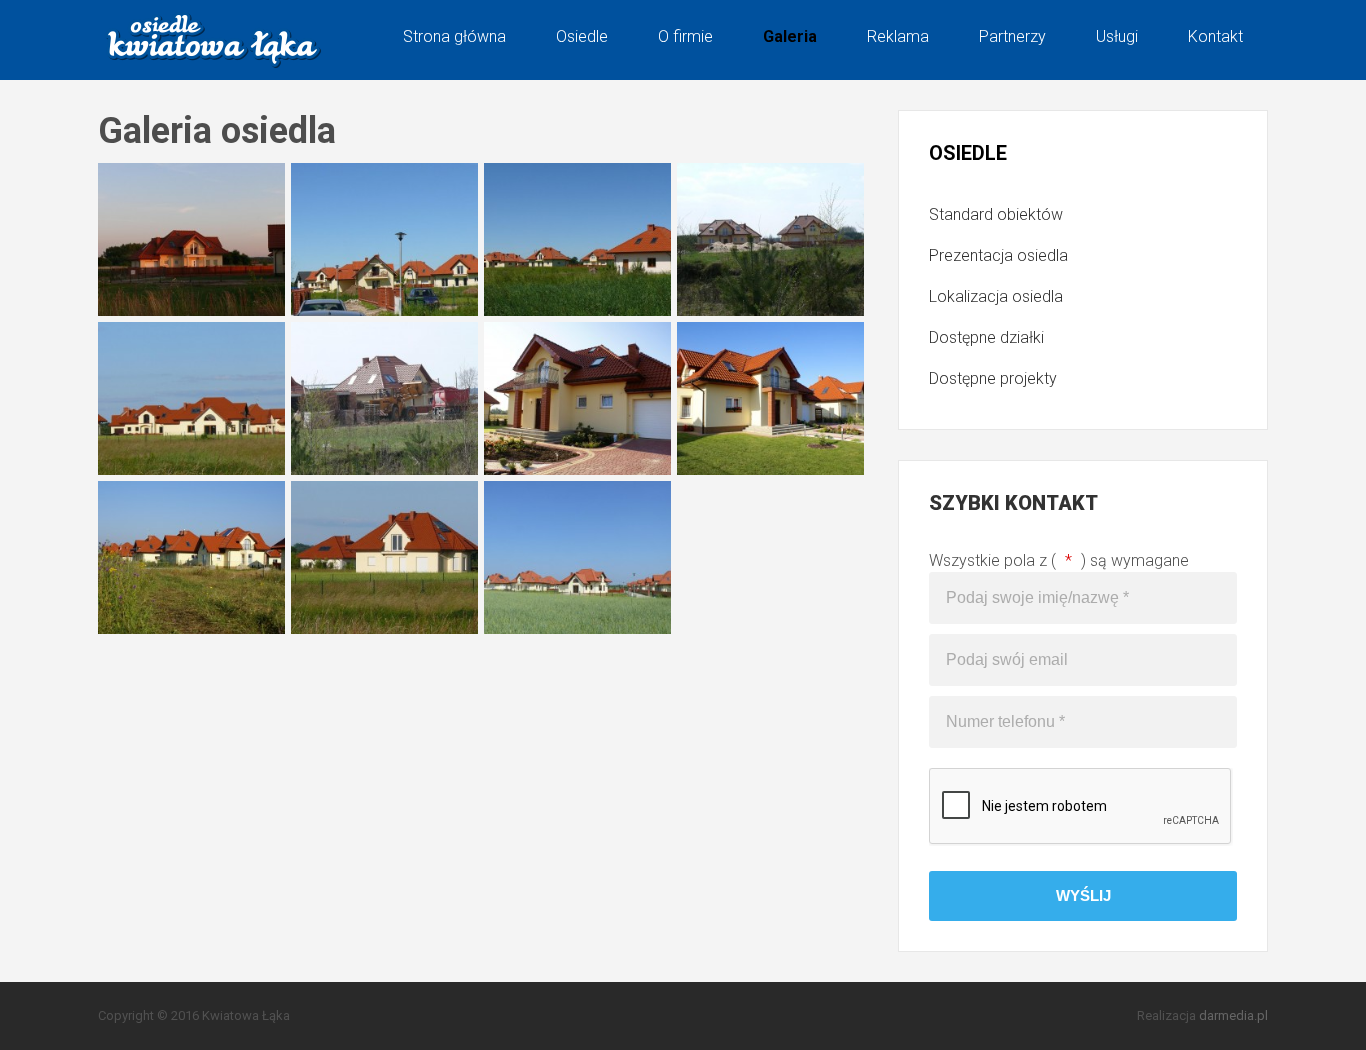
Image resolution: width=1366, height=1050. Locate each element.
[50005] (384, 557)
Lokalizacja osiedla (996, 296)
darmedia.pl (1233, 1015)
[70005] (191, 239)
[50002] (577, 398)
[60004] (577, 239)
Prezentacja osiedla (998, 255)
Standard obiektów (996, 214)
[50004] (577, 557)
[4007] (770, 239)
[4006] (384, 398)
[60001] (384, 239)
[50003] (191, 557)
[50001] (770, 398)
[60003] (191, 398)
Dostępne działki (986, 337)
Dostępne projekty (993, 378)
